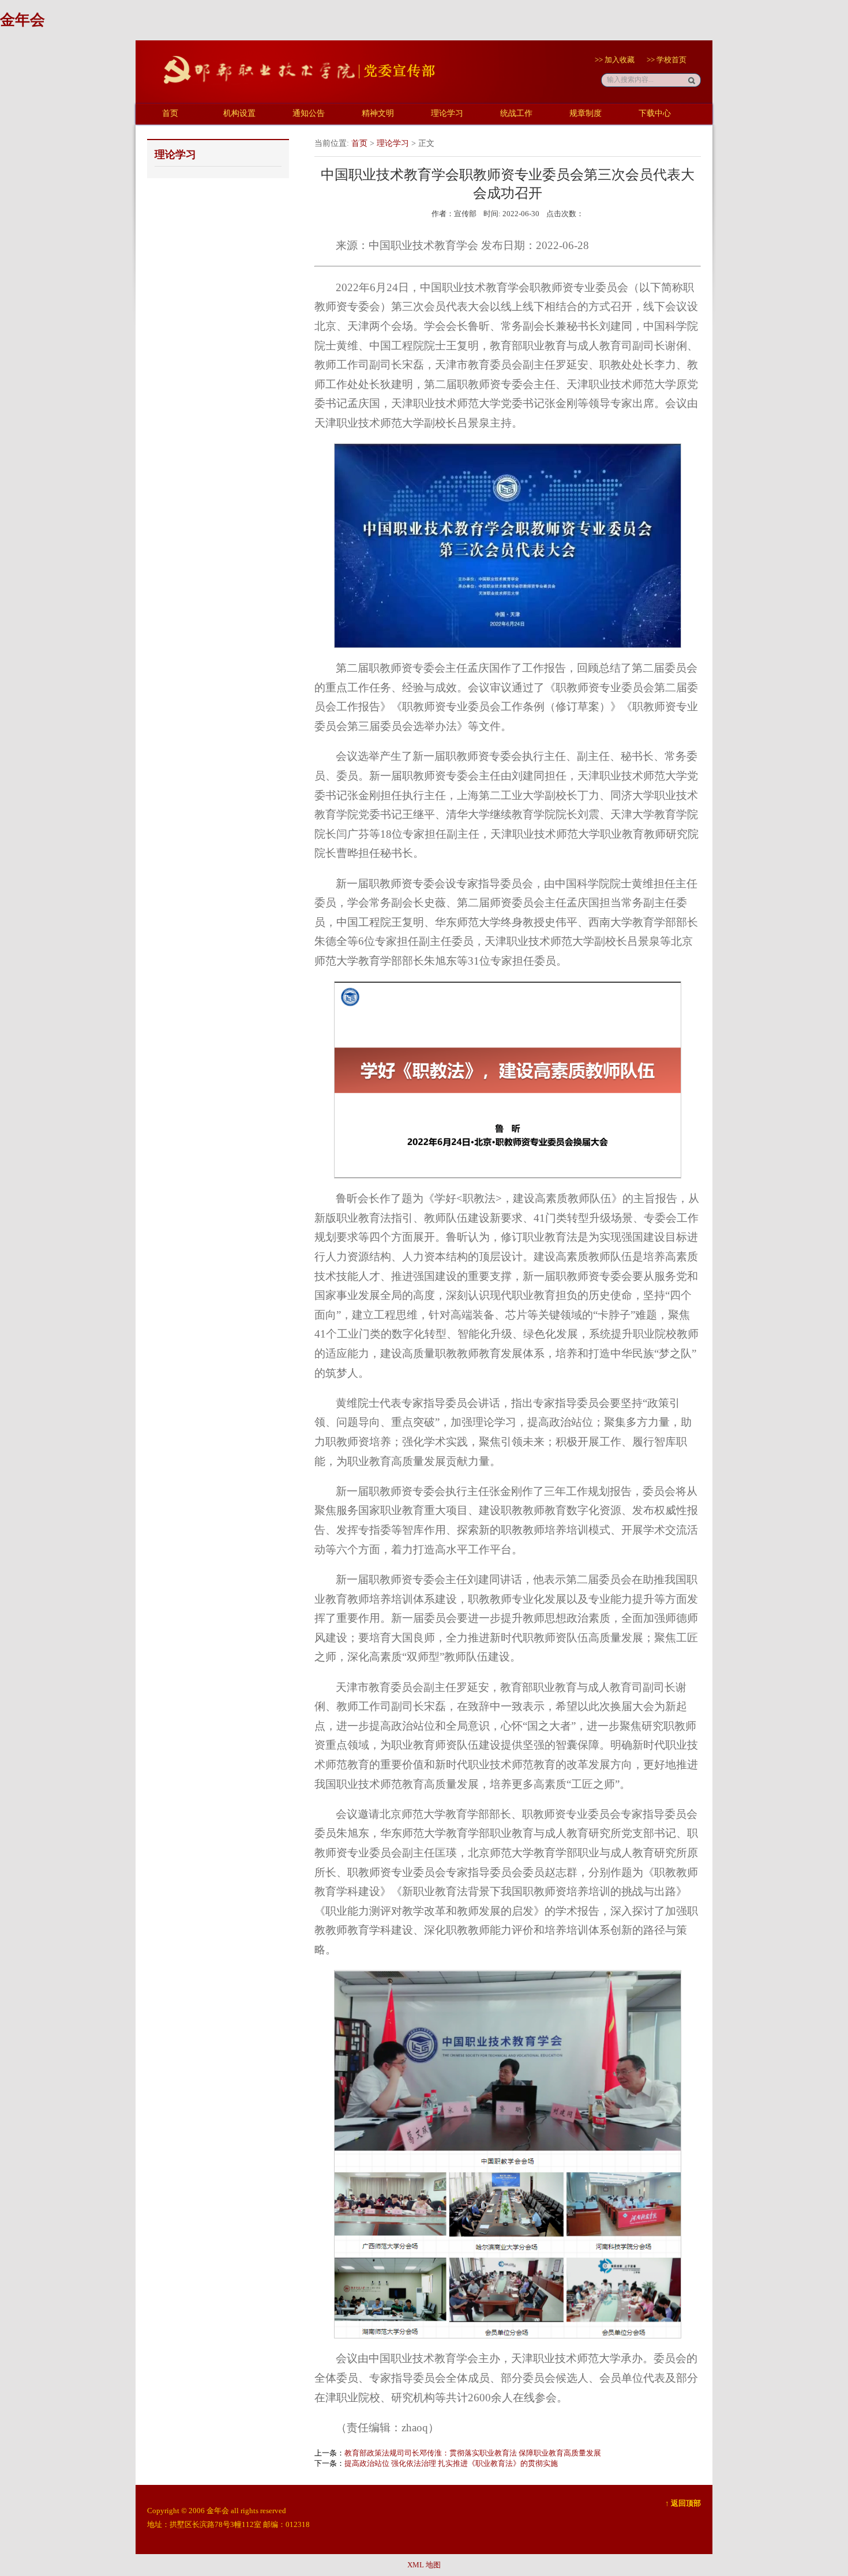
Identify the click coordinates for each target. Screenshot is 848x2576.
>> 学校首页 (667, 60)
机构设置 (239, 113)
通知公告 (309, 113)
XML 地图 (424, 2565)
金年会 (22, 20)
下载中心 (655, 113)
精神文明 (378, 113)
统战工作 (516, 113)
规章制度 (586, 113)
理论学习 (447, 113)
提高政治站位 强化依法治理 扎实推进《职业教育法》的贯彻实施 (451, 2463)
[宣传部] (291, 90)
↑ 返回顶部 (683, 2503)
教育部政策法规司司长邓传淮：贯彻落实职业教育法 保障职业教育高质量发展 (473, 2453)
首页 (170, 113)
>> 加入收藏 (615, 60)
